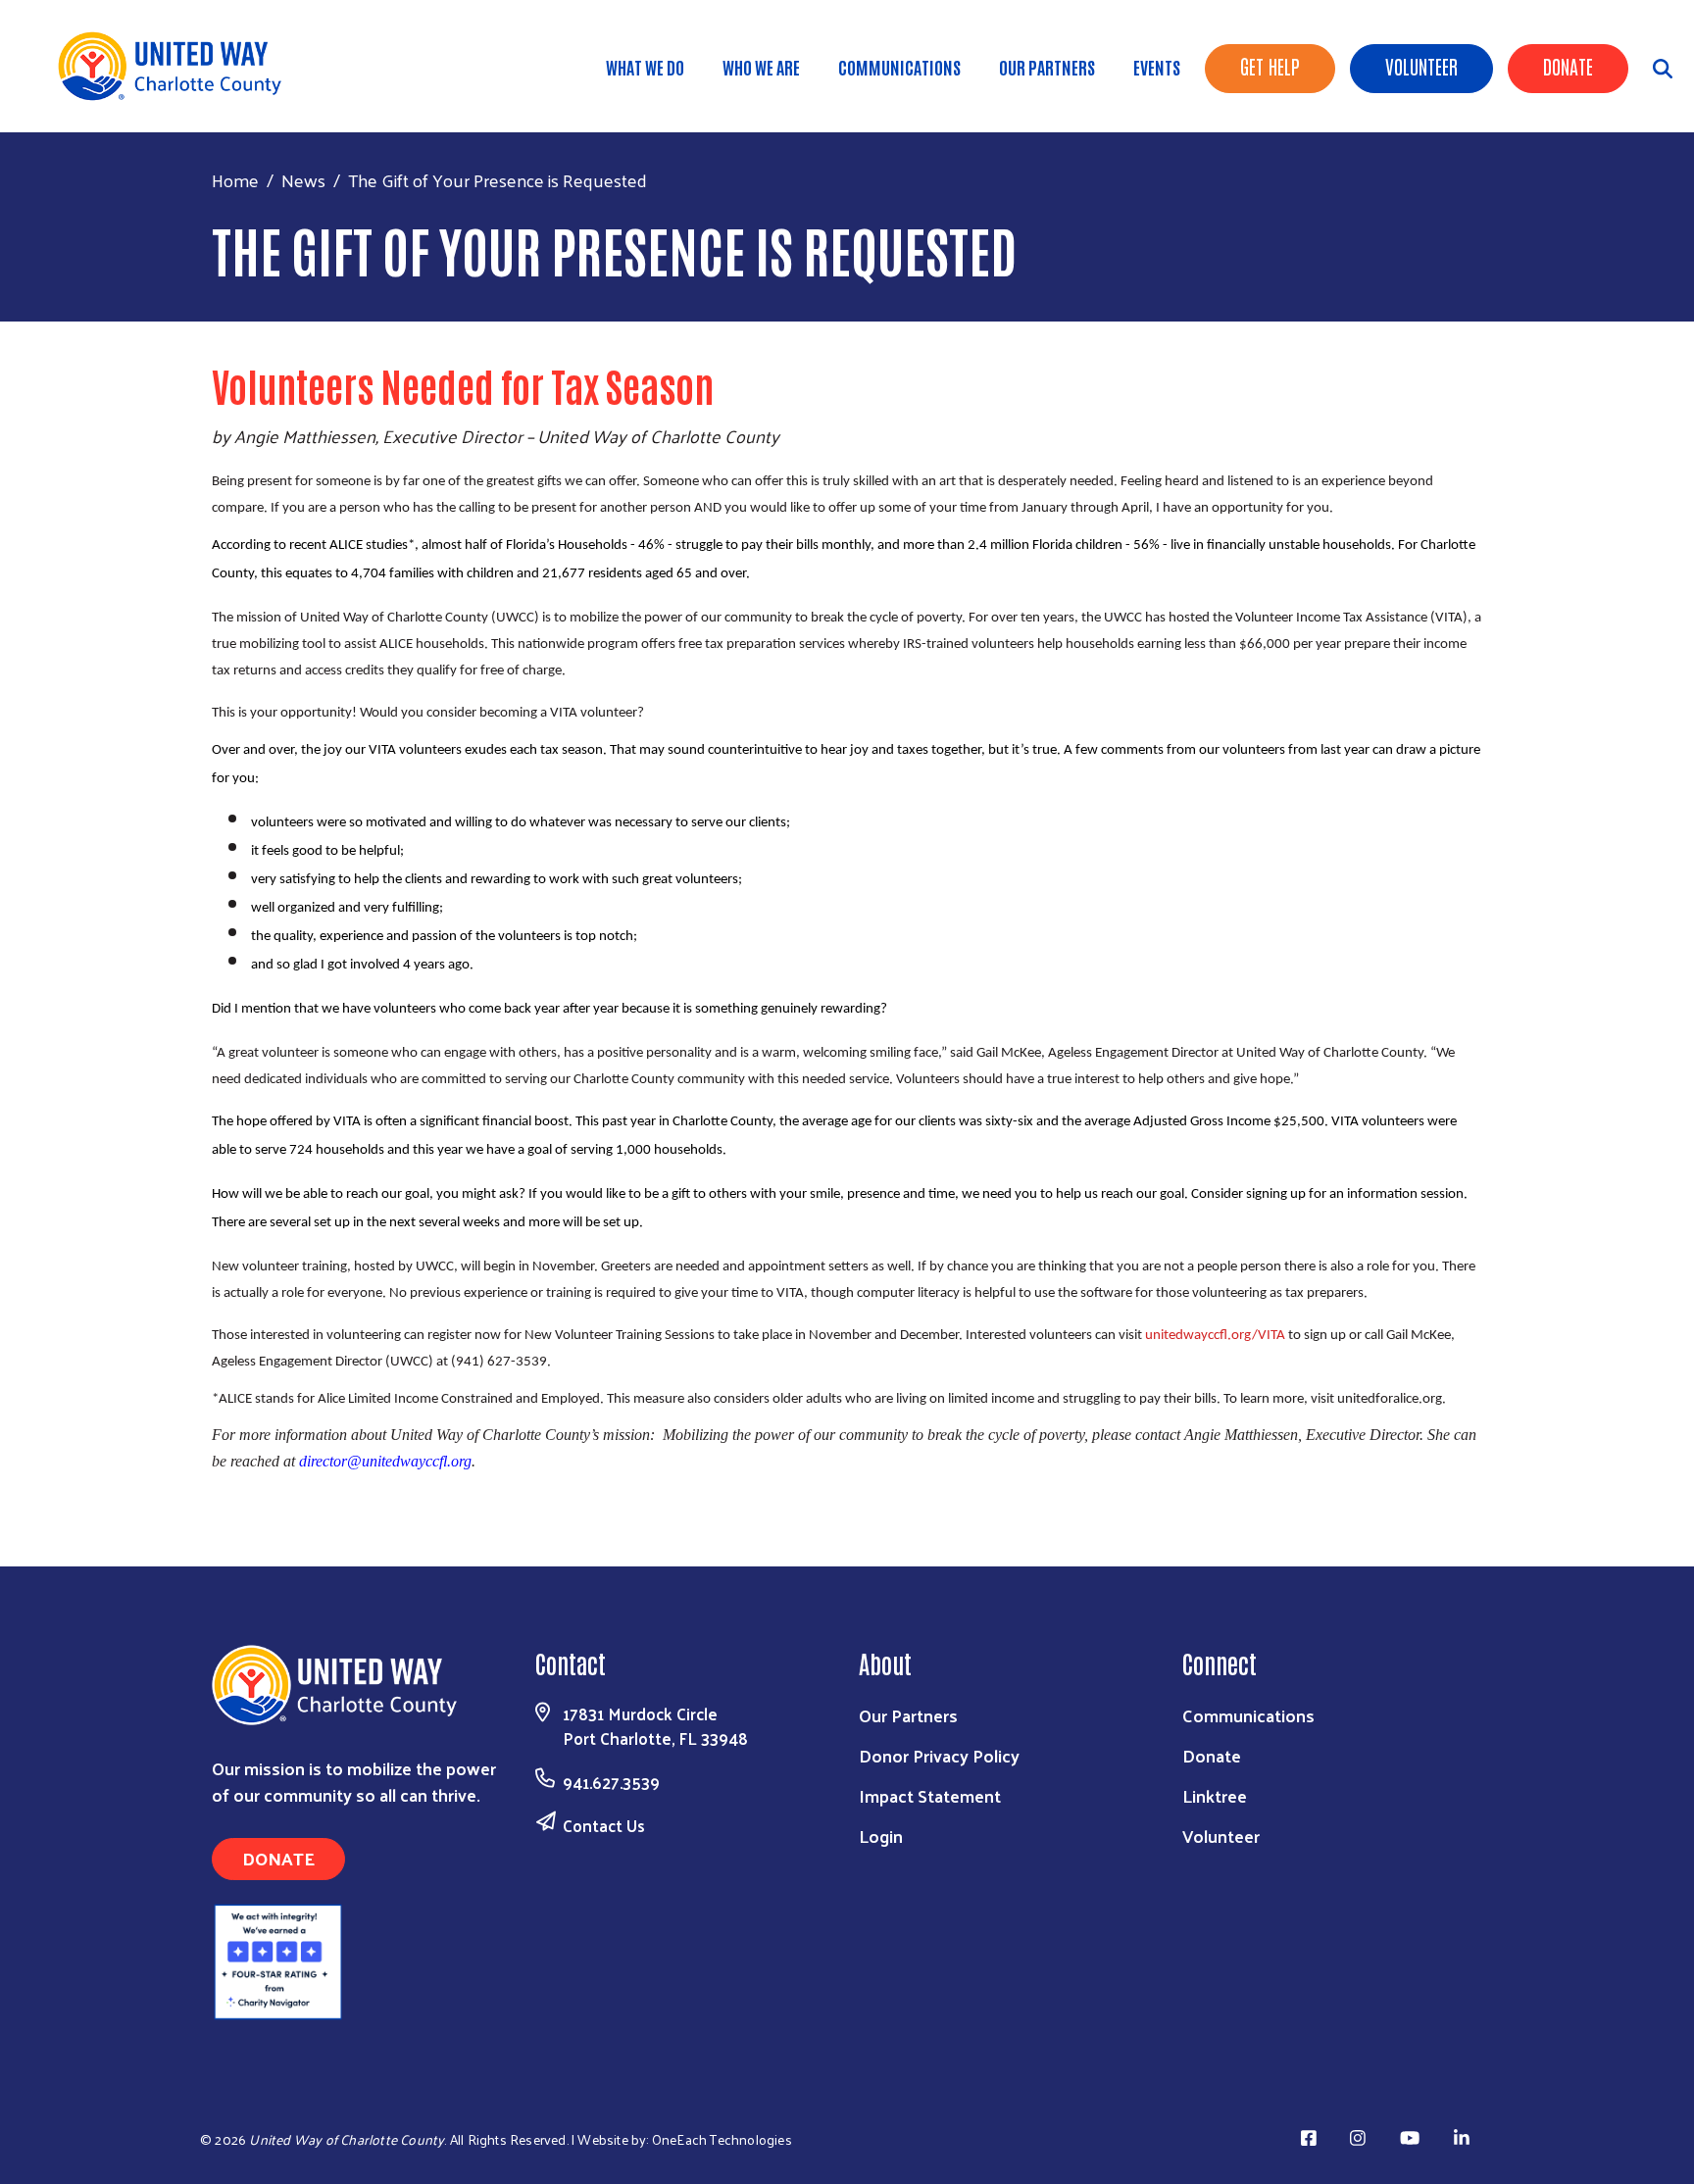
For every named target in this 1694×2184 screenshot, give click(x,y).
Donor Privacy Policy (939, 1755)
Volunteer (1421, 66)
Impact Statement (930, 1795)
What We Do (645, 67)
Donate (1568, 66)
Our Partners (1047, 67)
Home (235, 180)
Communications (899, 67)
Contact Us (604, 1825)
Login (881, 1836)
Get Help (1270, 66)
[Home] (176, 66)
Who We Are (761, 67)
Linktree (1215, 1795)
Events (1157, 67)
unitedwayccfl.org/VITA (1215, 1336)
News (303, 180)
